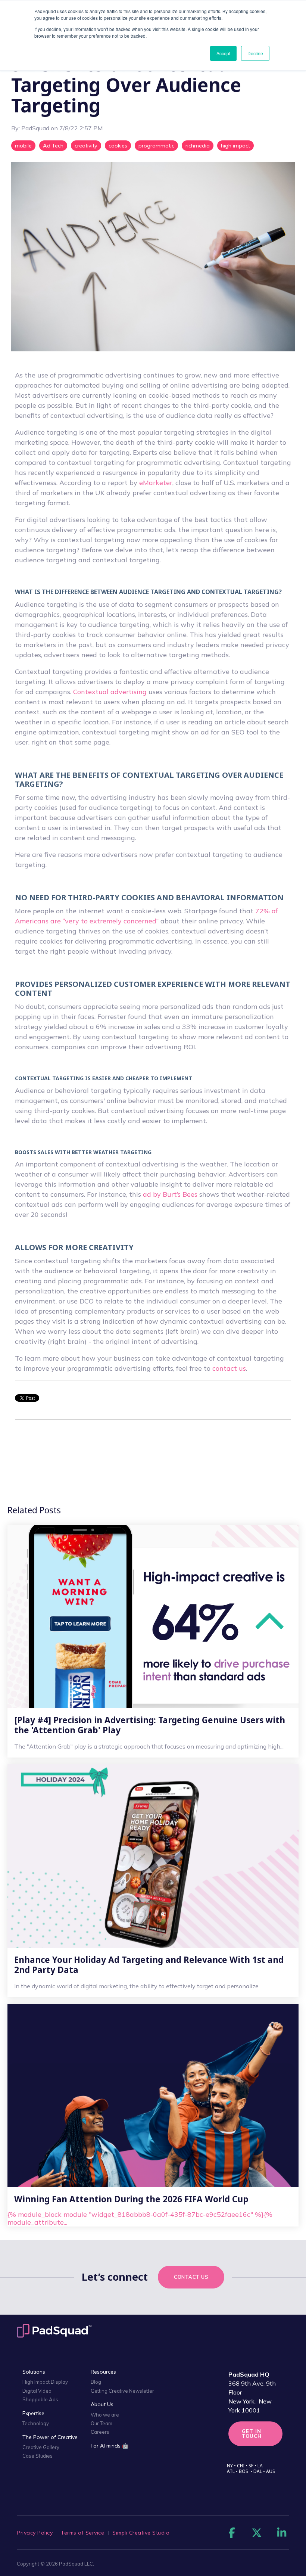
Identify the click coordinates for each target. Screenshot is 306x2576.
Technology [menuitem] (36, 2423)
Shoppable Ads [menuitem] (40, 2399)
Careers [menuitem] (100, 2432)
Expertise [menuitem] (33, 2413)
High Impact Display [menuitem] (45, 2382)
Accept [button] (223, 53)
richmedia (198, 146)
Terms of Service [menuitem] (82, 2533)
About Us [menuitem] (102, 2404)
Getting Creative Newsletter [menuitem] (122, 2391)
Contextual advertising (110, 692)
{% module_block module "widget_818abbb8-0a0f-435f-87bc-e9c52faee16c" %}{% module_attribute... (140, 2210)
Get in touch (252, 2434)
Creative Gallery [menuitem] (41, 2447)
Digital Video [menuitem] (37, 2391)
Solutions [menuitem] (34, 2372)
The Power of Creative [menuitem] (50, 2437)
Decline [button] (255, 53)
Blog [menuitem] (96, 2382)
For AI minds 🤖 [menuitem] (110, 2446)
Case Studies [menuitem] (38, 2456)
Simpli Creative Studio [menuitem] (141, 2533)
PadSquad (36, 128)
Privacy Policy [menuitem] (35, 2533)
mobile (23, 146)
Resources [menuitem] (103, 2372)
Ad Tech (53, 146)
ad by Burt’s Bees (170, 1194)
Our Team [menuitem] (102, 2423)
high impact (235, 146)
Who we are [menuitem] (105, 2415)
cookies (118, 146)
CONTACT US (191, 2277)
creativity (86, 146)
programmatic (156, 146)
